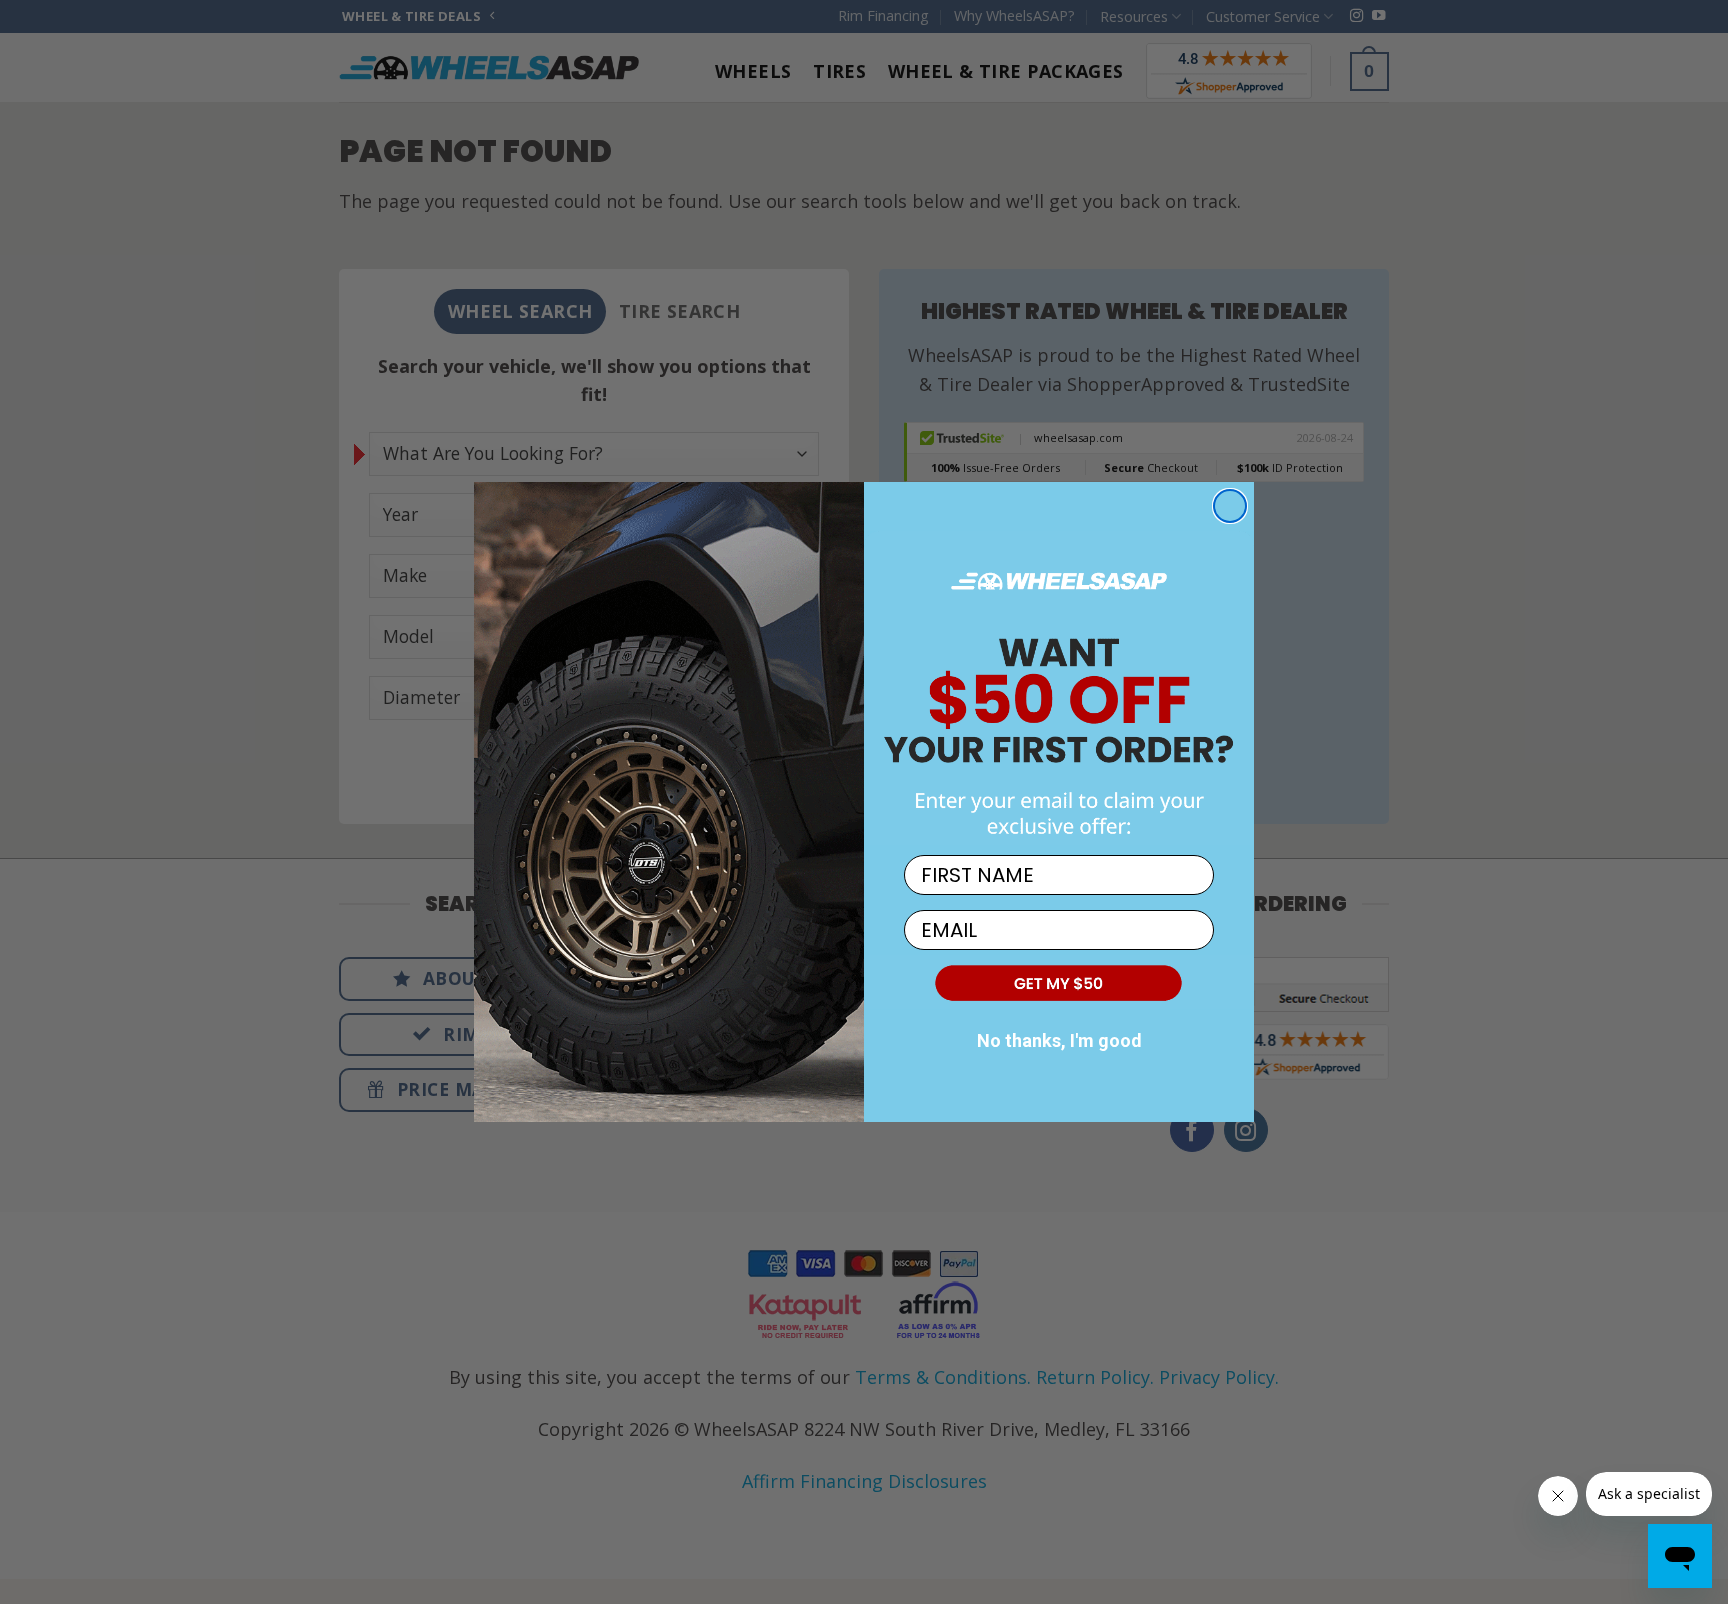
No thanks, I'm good (1059, 1040)
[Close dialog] (1230, 506)
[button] (1059, 982)
